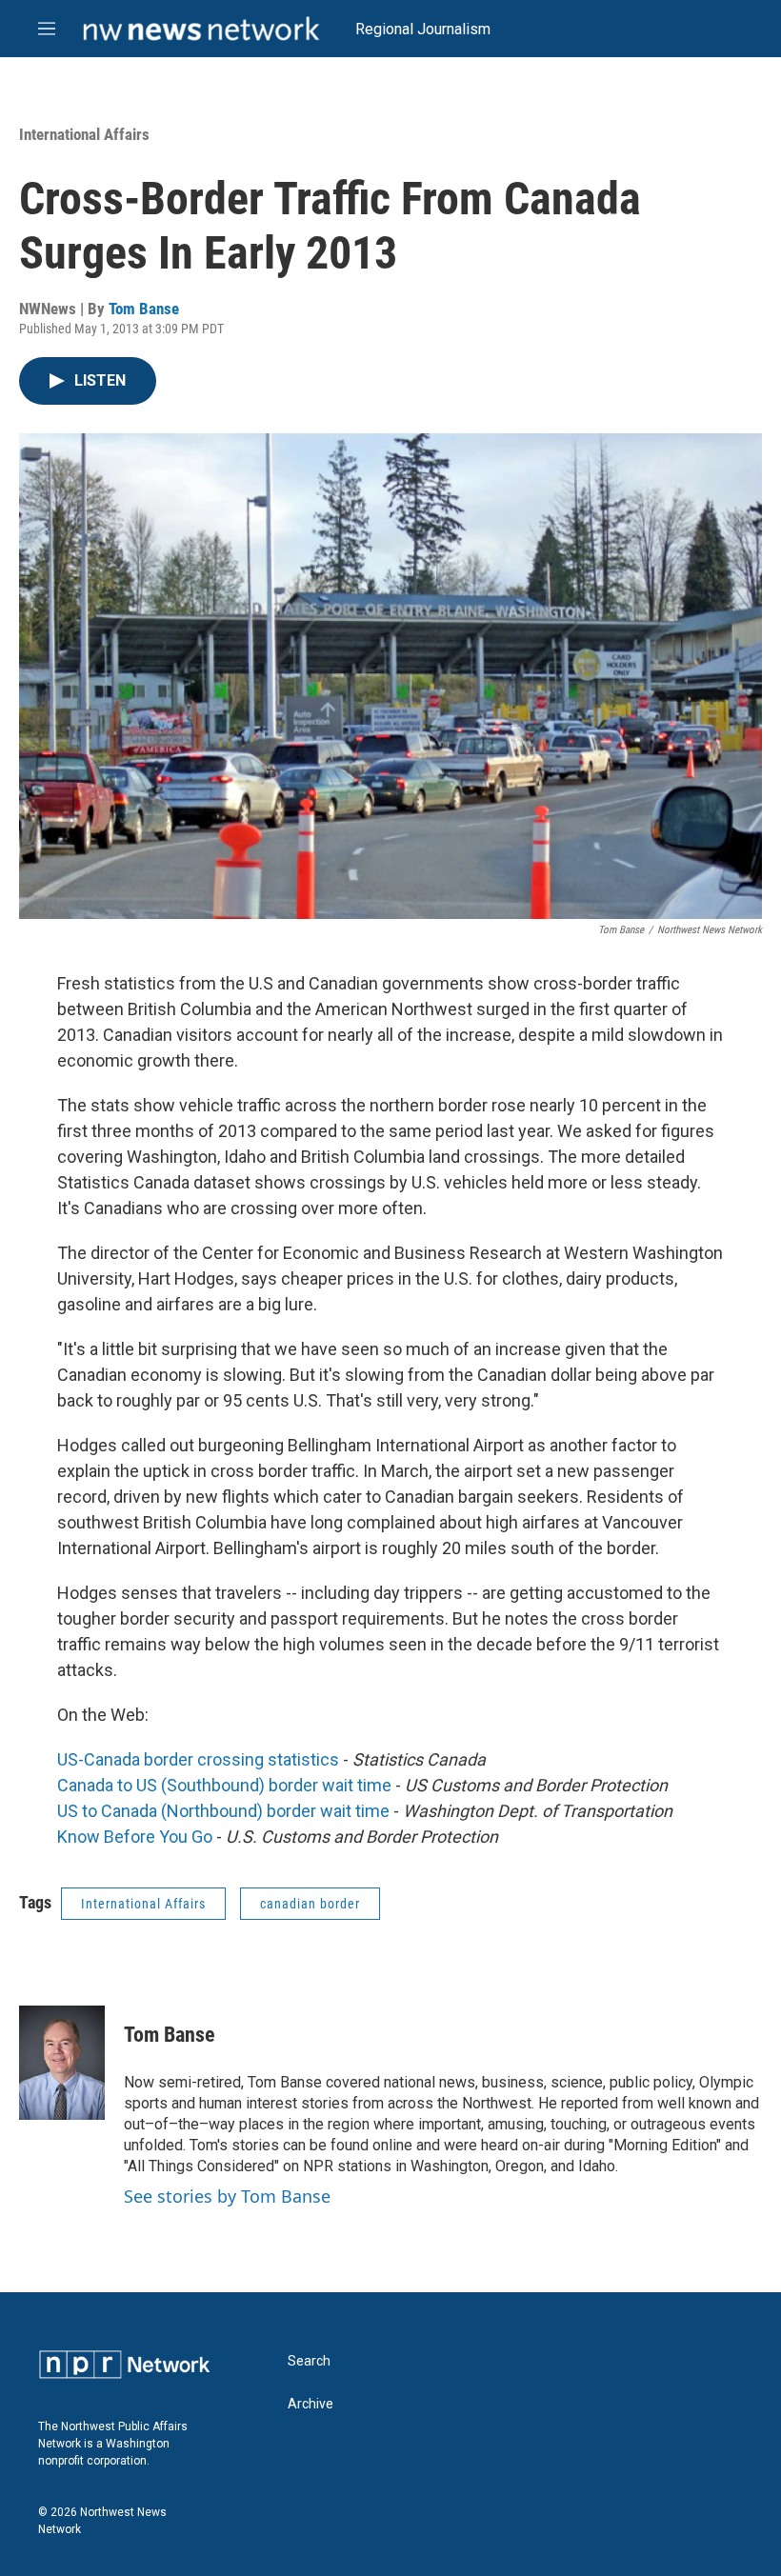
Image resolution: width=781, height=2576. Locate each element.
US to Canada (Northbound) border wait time (223, 1811)
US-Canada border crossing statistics (198, 1759)
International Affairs (84, 134)
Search (309, 2361)
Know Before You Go (135, 1837)
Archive (310, 2404)
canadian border (310, 1904)
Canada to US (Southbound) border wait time (224, 1785)
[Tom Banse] (62, 2063)
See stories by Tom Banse (227, 2196)
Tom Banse (144, 309)
